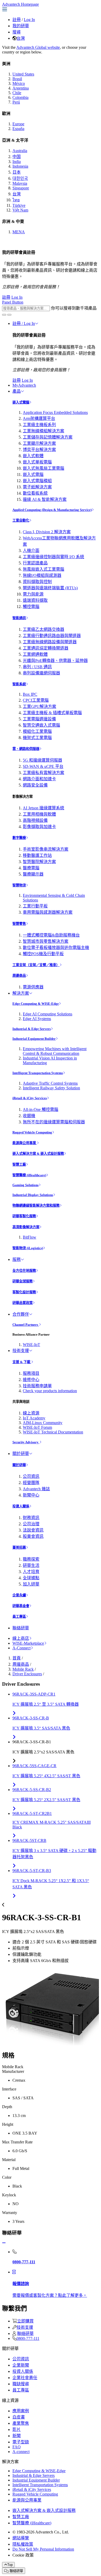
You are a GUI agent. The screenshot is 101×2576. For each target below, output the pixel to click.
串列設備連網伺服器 (41, 673)
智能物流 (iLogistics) (28, 1248)
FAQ (17, 2447)
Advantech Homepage (20, 4)
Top (10, 2565)
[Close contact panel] (4, 2243)
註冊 (17, 20)
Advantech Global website (38, 47)
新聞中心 (31, 1495)
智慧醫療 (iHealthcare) (29, 1175)
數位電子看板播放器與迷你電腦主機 (56, 948)
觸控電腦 (31, 607)
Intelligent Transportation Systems (38, 1073)
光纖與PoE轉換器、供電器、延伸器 (55, 661)
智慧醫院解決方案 (39, 862)
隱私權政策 (23, 2544)
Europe (18, 124)
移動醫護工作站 (37, 855)
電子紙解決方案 (37, 487)
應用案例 (21, 2411)
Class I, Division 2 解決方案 (47, 532)
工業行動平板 (35, 906)
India (17, 162)
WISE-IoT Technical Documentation (53, 1432)
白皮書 (19, 2417)
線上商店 (21, 1638)
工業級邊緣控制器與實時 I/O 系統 (53, 557)
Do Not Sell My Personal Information (43, 2549)
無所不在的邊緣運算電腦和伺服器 (54, 1122)
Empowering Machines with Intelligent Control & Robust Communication (55, 1051)
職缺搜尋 (21, 2384)
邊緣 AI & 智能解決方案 (45, 499)
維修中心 (31, 1380)
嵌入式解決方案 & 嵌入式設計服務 (38, 1154)
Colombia (20, 97)
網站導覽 (21, 2538)
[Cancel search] (9, 315)
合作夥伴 (21, 1314)
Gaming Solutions (26, 1185)
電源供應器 (33, 987)
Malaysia (20, 183)
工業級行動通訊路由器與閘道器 (52, 636)
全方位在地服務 (24, 1271)
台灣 (21, 38)
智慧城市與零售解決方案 (46, 941)
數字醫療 (19, 838)
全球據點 (31, 1578)
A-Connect (21, 1648)
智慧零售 (19, 924)
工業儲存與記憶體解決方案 (48, 437)
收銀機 (29, 1116)
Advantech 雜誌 (36, 1489)
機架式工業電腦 (37, 738)
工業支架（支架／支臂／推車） (36, 965)
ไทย (16, 200)
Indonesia (20, 166)
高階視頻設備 (35, 820)
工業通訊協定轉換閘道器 (46, 648)
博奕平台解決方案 (39, 450)
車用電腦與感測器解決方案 (48, 912)
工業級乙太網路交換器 (44, 629)
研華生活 (31, 1565)
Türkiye (19, 205)
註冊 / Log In (24, 323)
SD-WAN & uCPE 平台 (43, 766)
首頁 (17, 1658)
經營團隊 (31, 1483)
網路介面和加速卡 (39, 779)
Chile (17, 93)
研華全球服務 (23, 1281)
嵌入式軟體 (33, 456)
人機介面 (31, 551)
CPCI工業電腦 (36, 700)
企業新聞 (21, 2365)
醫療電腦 (31, 868)
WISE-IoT (31, 1345)
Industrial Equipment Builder (34, 1039)
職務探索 (31, 1559)
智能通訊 (19, 618)
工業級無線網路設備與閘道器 (50, 642)
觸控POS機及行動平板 (43, 954)
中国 (17, 157)
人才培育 (31, 1572)
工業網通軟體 (35, 654)
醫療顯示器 (33, 874)
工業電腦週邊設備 (39, 719)
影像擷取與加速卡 (39, 827)
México (19, 83)
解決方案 (21, 993)
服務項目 (31, 1373)
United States (23, 74)
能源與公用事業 (25, 1143)
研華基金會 (21, 1606)
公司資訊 (31, 1476)
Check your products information (50, 1391)
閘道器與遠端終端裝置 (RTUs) (50, 588)
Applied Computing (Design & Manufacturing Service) (52, 510)
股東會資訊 (33, 1536)
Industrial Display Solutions (33, 1195)
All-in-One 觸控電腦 (41, 1109)
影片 (17, 2430)
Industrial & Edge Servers (32, 1029)
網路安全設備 (35, 785)
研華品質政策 (23, 1303)
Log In (29, 20)
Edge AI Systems (37, 1019)
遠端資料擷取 (35, 600)
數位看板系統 (35, 493)
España (18, 129)
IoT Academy (34, 1418)
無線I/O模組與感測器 (42, 575)
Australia (20, 151)
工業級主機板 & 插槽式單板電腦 (52, 713)
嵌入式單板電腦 (37, 462)
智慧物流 (19, 885)
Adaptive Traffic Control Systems (50, 1083)
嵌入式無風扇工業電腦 (44, 468)
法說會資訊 (33, 1530)
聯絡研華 (21, 1628)
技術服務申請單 (37, 1386)
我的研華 (21, 26)
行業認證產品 (35, 563)
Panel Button (13, 302)
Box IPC (30, 694)
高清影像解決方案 (26, 1227)
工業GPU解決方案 (39, 706)
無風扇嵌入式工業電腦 (44, 569)
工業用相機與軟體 (39, 814)
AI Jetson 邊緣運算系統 (44, 808)
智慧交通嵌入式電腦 (41, 725)
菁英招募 (19, 1547)
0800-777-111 (28, 2338)
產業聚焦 (21, 2423)
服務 (17, 1259)
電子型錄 (21, 2442)
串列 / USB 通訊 (37, 667)
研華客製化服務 (24, 1216)
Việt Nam (20, 210)
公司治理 (31, 1524)
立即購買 (25, 2321)
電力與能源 (33, 594)
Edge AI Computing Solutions (48, 1014)
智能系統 (19, 684)
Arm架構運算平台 (39, 418)
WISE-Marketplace (28, 1643)
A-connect (21, 2452)
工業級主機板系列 (39, 425)
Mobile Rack (23, 1669)
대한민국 (20, 178)
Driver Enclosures (27, 1674)
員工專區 (19, 1617)
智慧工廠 (19, 1164)
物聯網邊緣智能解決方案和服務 (36, 1205)
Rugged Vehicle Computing (32, 1132)
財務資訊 (31, 1518)
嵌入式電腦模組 (37, 481)
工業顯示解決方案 (39, 443)
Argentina (21, 88)
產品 (17, 391)
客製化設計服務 (24, 1292)
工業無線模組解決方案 (44, 431)
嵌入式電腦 (21, 402)
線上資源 (31, 1413)
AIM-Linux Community (43, 1423)
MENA (19, 232)
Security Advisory (26, 1442)
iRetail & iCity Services (30, 1098)
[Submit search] (4, 315)
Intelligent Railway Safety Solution (51, 1088)
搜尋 (17, 32)
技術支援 (21, 1351)
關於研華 (21, 1454)
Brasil (17, 79)
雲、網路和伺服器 (26, 749)
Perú (16, 102)
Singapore (21, 188)
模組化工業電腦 (37, 731)
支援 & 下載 (22, 1362)
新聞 (17, 2436)
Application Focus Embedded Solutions (55, 412)
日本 (17, 172)
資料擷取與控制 (37, 582)
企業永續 (19, 1595)
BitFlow (30, 1237)
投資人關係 (21, 1506)
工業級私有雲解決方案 (44, 773)
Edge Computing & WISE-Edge (36, 1004)
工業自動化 (21, 520)
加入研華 (31, 1584)
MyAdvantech (24, 385)
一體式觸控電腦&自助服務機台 (51, 935)
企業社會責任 (25, 2378)
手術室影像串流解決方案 (46, 849)
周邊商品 (19, 976)
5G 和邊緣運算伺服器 (42, 760)
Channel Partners (26, 1325)
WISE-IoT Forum (37, 1427)
